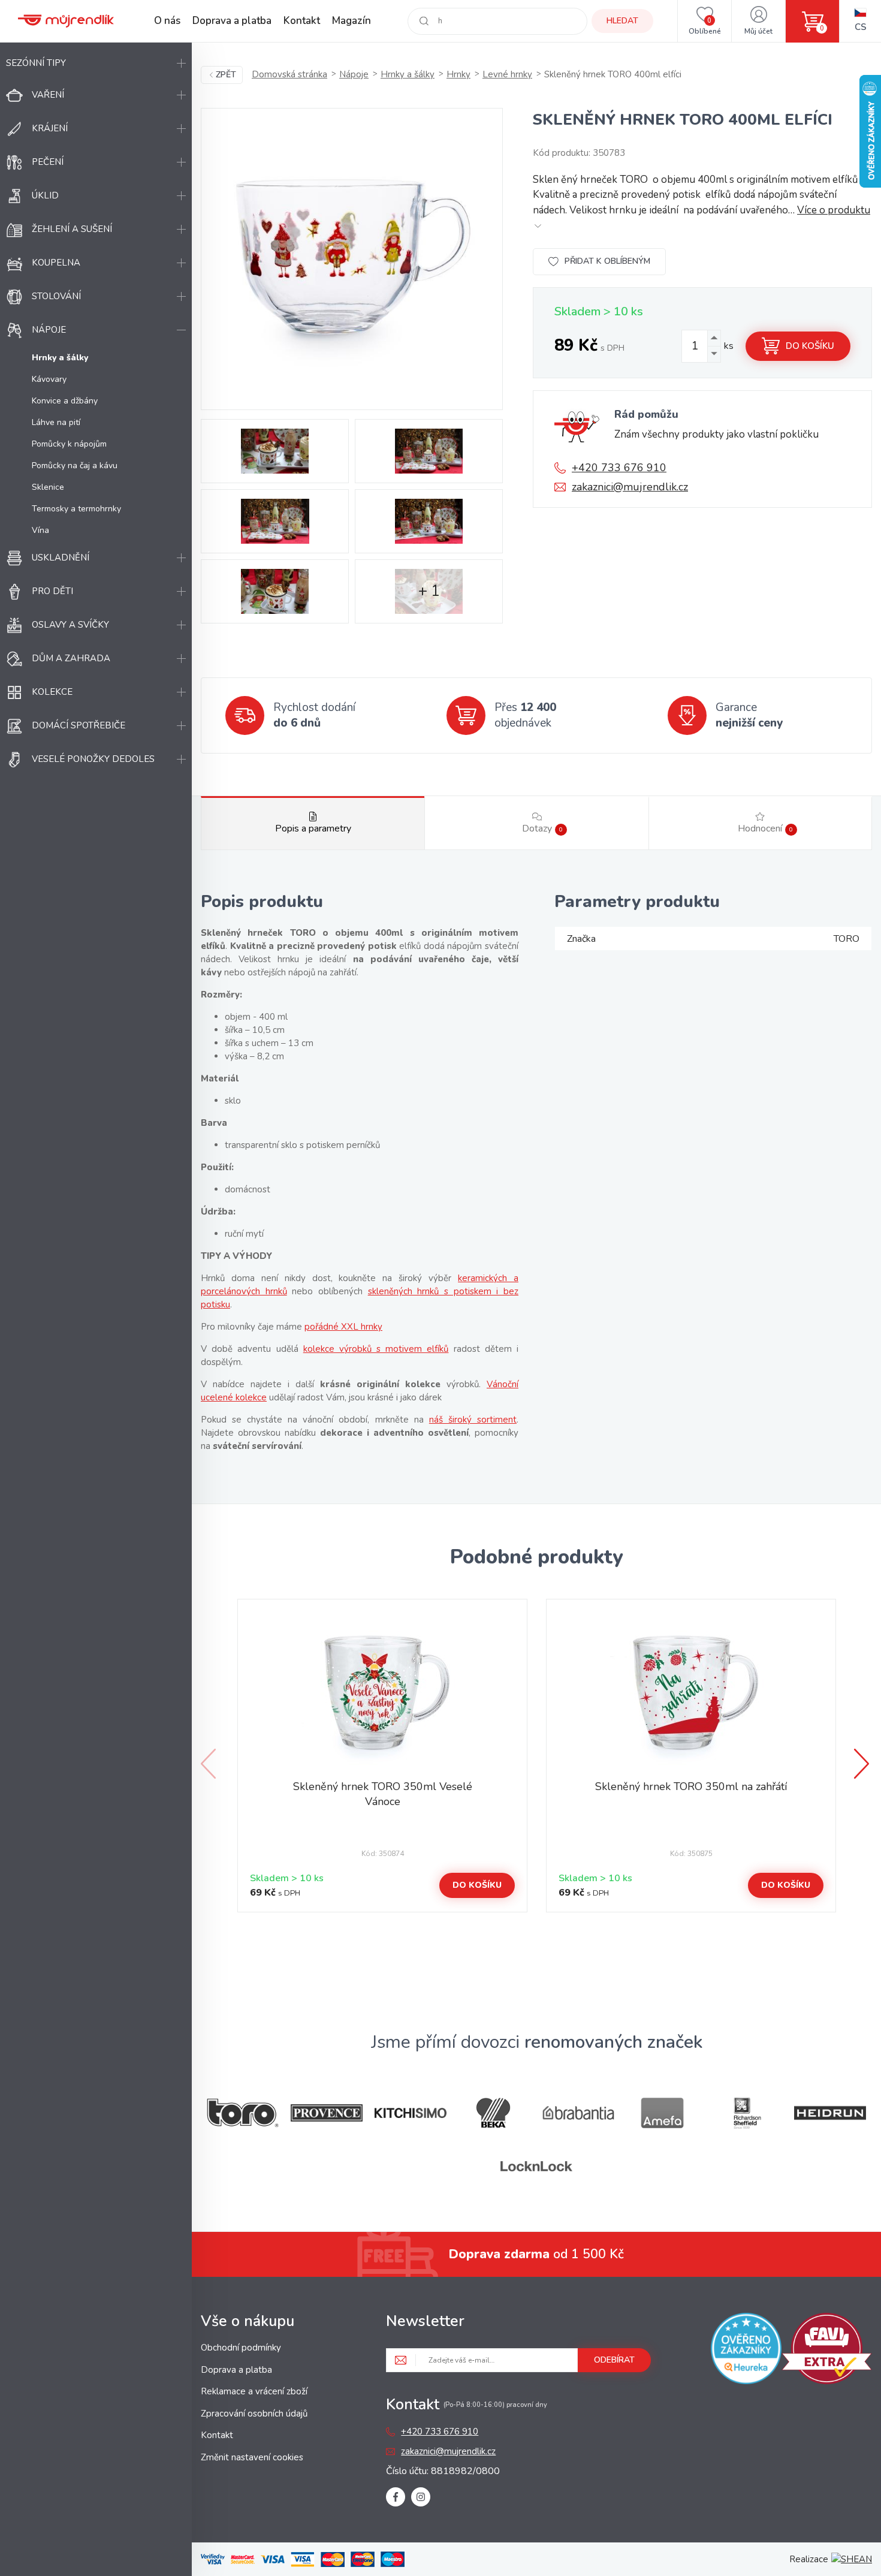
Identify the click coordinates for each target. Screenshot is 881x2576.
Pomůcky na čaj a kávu (75, 466)
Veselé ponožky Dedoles (93, 759)
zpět (226, 75)
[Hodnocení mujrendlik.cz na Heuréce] (746, 2351)
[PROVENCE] (327, 2113)
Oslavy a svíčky (70, 625)
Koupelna (56, 263)
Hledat (622, 21)
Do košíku (810, 346)
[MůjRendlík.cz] (66, 21)
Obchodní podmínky (241, 2348)
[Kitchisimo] (411, 2113)
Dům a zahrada (71, 658)
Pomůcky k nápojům (69, 444)
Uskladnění (61, 558)
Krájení (50, 128)
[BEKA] (494, 2113)
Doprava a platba (232, 21)
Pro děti (52, 591)
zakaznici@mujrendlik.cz (630, 487)
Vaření (48, 95)
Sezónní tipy (36, 63)
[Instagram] (421, 2497)
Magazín (352, 21)
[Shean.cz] (852, 2559)
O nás (167, 21)
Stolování (56, 296)
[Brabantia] (578, 2113)
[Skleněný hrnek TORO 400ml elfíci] (352, 259)
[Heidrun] (830, 2113)
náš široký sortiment (473, 1420)
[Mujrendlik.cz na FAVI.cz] (827, 2351)
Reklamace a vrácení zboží (254, 2391)
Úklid (45, 195)
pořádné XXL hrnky (343, 1327)
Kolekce (52, 692)
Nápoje (49, 330)
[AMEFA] (662, 2113)
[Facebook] (396, 2497)
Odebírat (614, 2360)
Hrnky (458, 74)
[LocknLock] (536, 2166)
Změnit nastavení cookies (252, 2457)
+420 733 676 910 (619, 468)
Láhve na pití (56, 422)
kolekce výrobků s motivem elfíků (376, 1349)
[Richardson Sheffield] (746, 2113)
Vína (40, 530)
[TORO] (243, 2113)
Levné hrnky (507, 74)
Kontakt (302, 21)
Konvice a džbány (65, 401)
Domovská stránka (289, 74)
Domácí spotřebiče (79, 725)
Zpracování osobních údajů (254, 2414)
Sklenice (48, 487)
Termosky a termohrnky (76, 509)
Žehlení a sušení (72, 229)
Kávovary (49, 379)
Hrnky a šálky (408, 74)
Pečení (48, 162)
